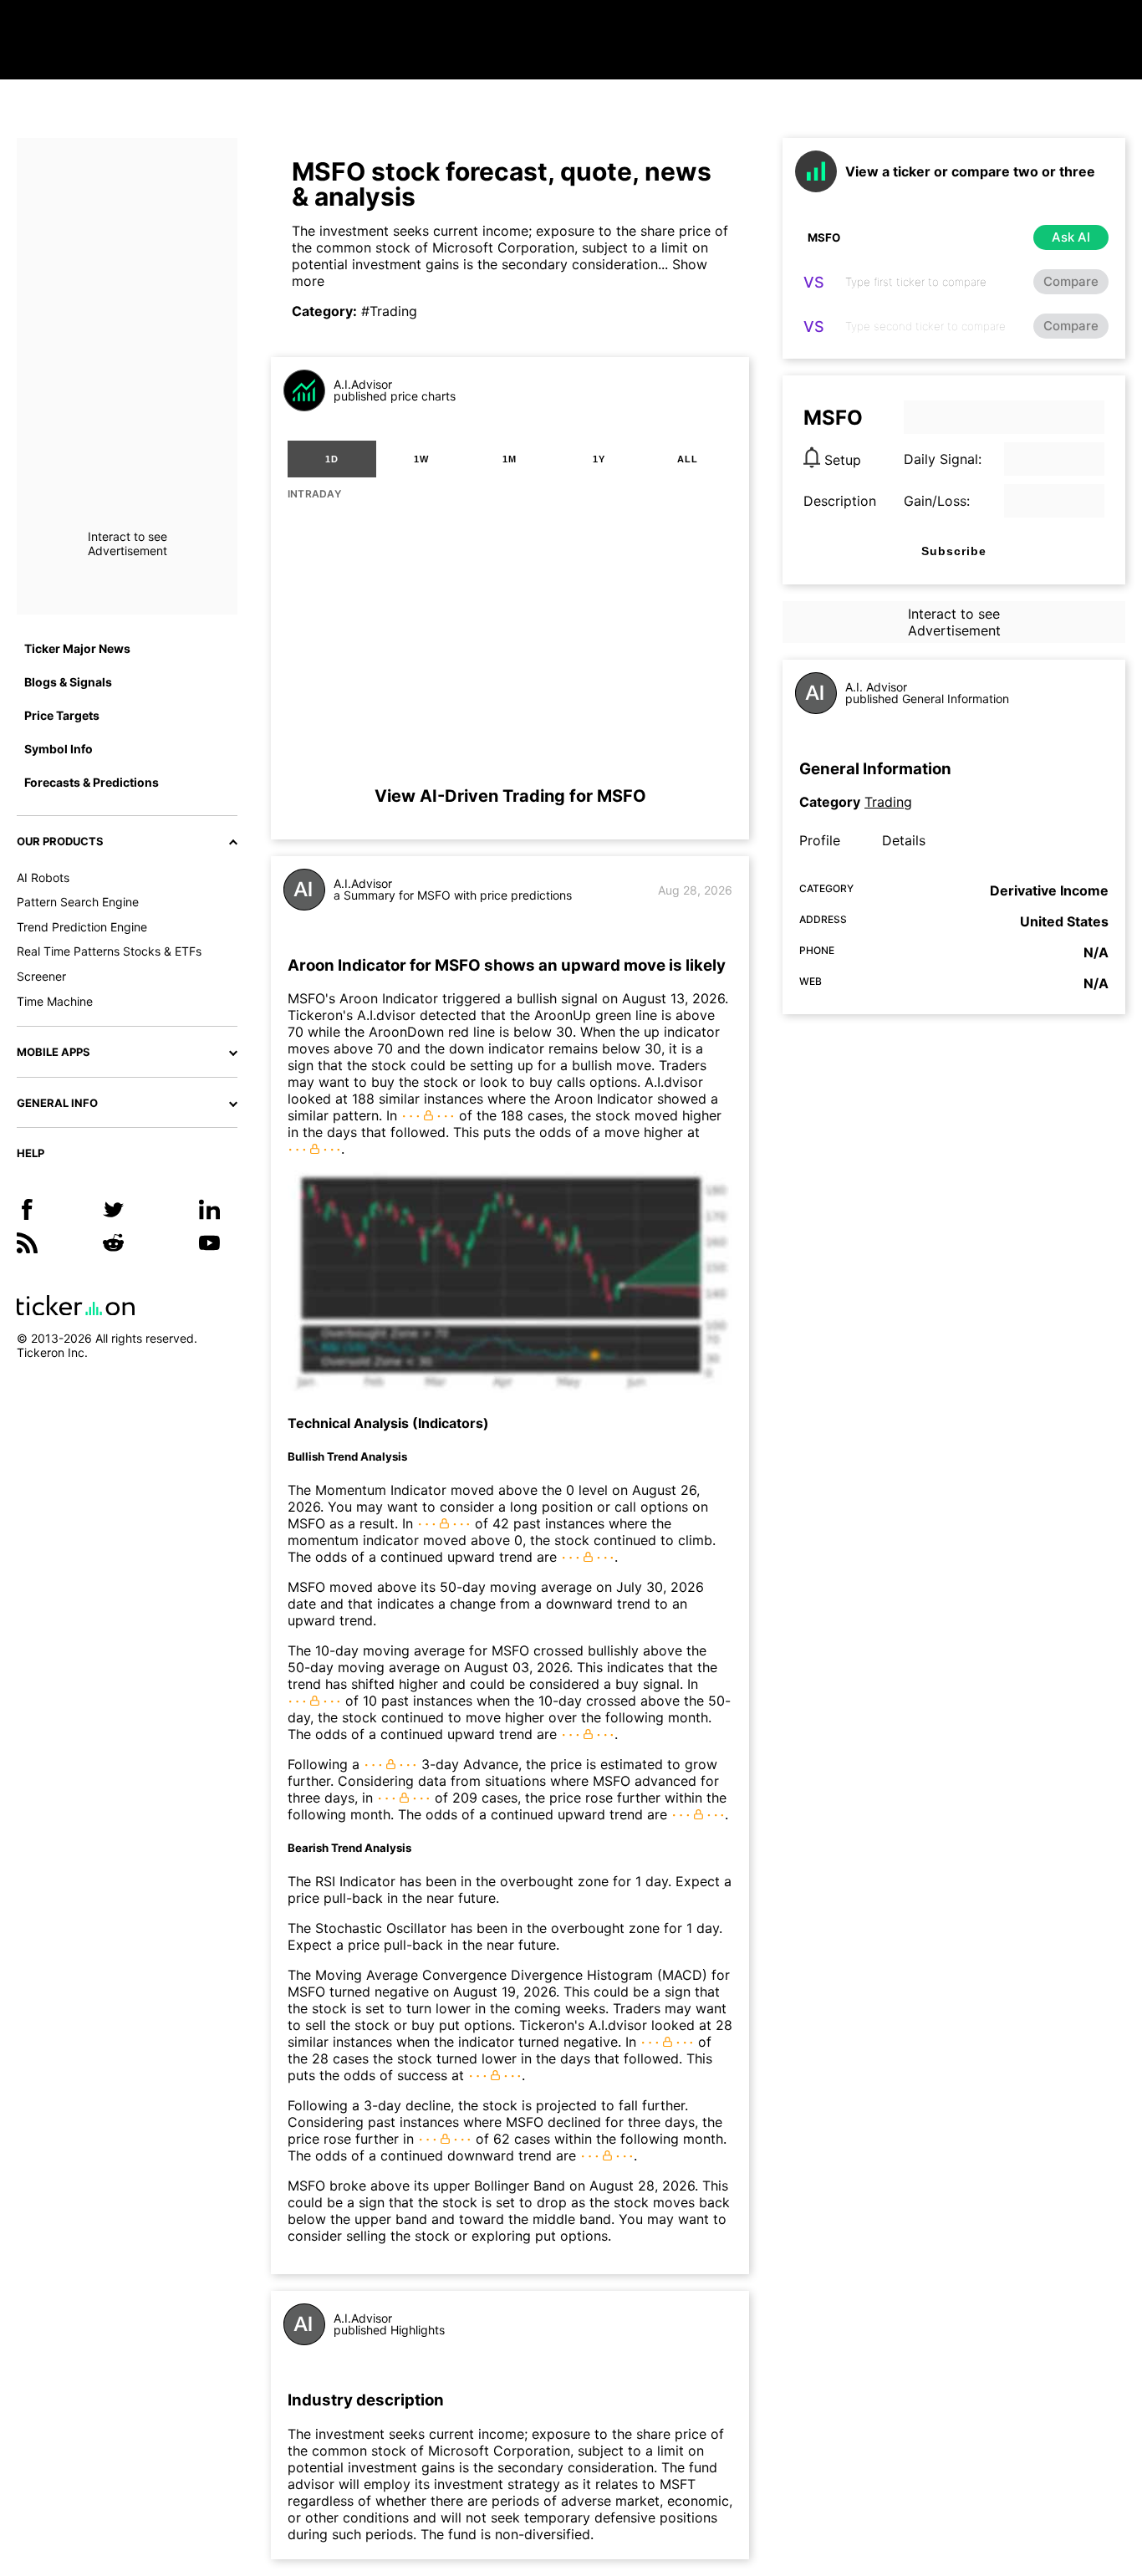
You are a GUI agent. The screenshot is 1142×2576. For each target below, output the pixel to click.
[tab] (332, 459)
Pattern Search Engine (78, 902)
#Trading (389, 311)
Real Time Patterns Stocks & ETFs (109, 951)
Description (840, 501)
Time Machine (55, 1001)
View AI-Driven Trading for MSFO (510, 796)
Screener (41, 976)
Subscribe (954, 551)
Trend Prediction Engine (82, 927)
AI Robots (43, 877)
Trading (888, 802)
